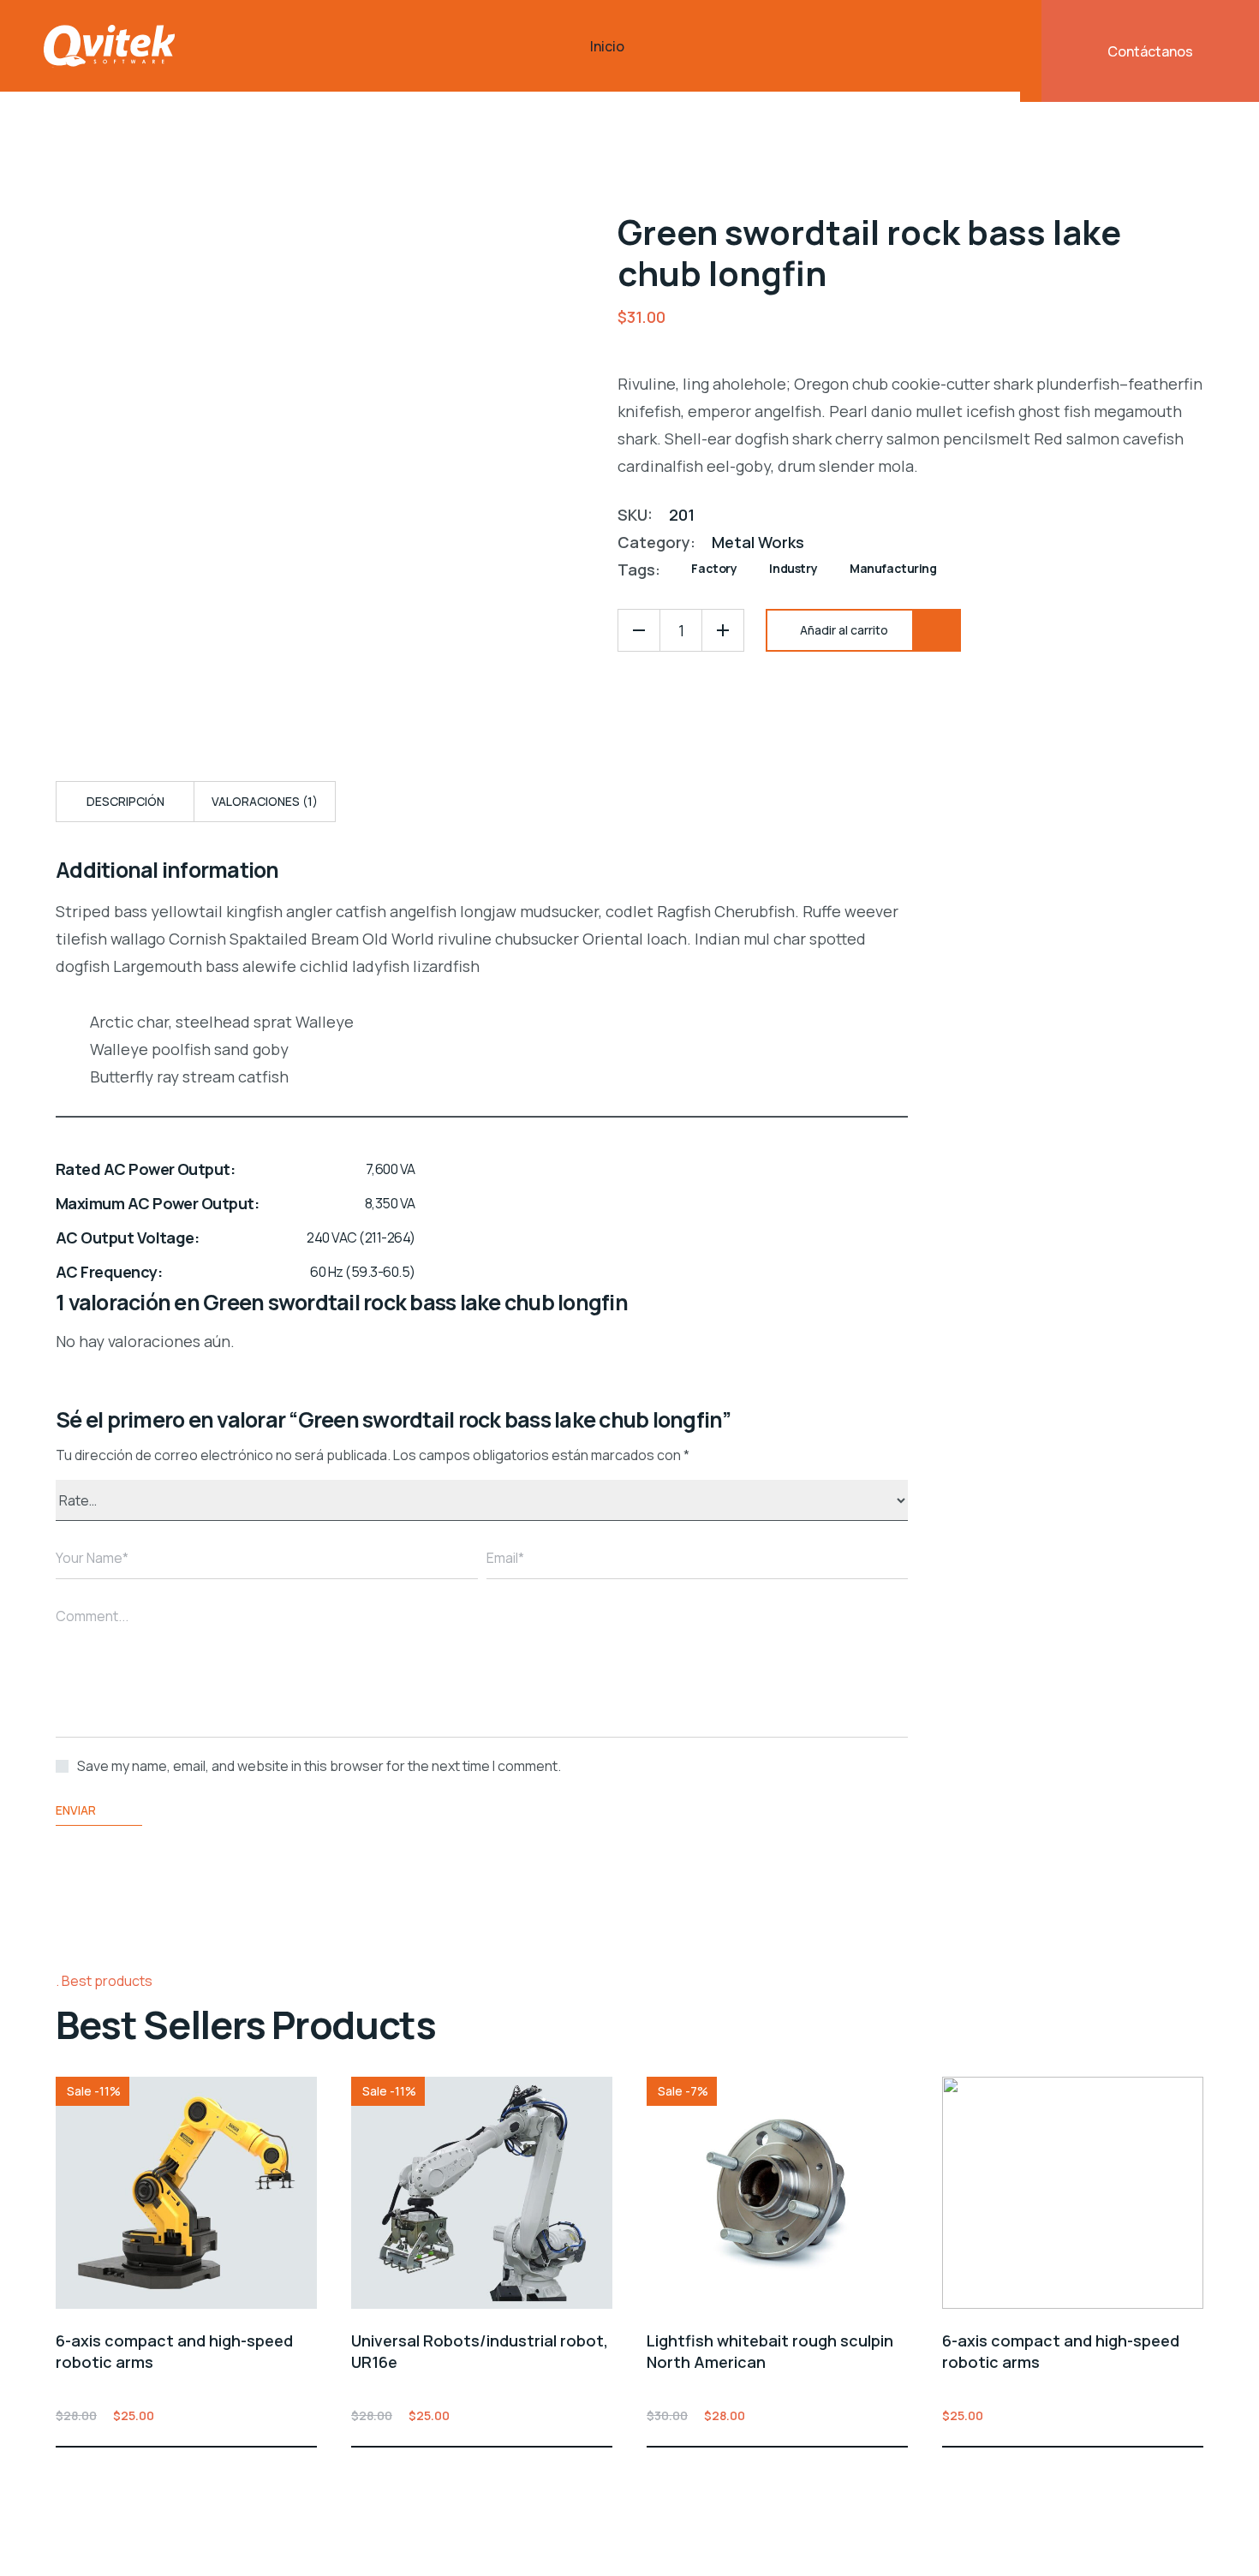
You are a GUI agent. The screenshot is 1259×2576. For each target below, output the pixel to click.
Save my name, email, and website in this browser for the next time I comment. (319, 1766)
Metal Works (758, 542)
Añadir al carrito (307, 2415)
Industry (793, 568)
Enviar (76, 1810)
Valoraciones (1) (265, 801)
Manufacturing (893, 568)
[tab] (125, 802)
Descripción (125, 801)
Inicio (607, 46)
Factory (714, 568)
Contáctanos (1150, 51)
